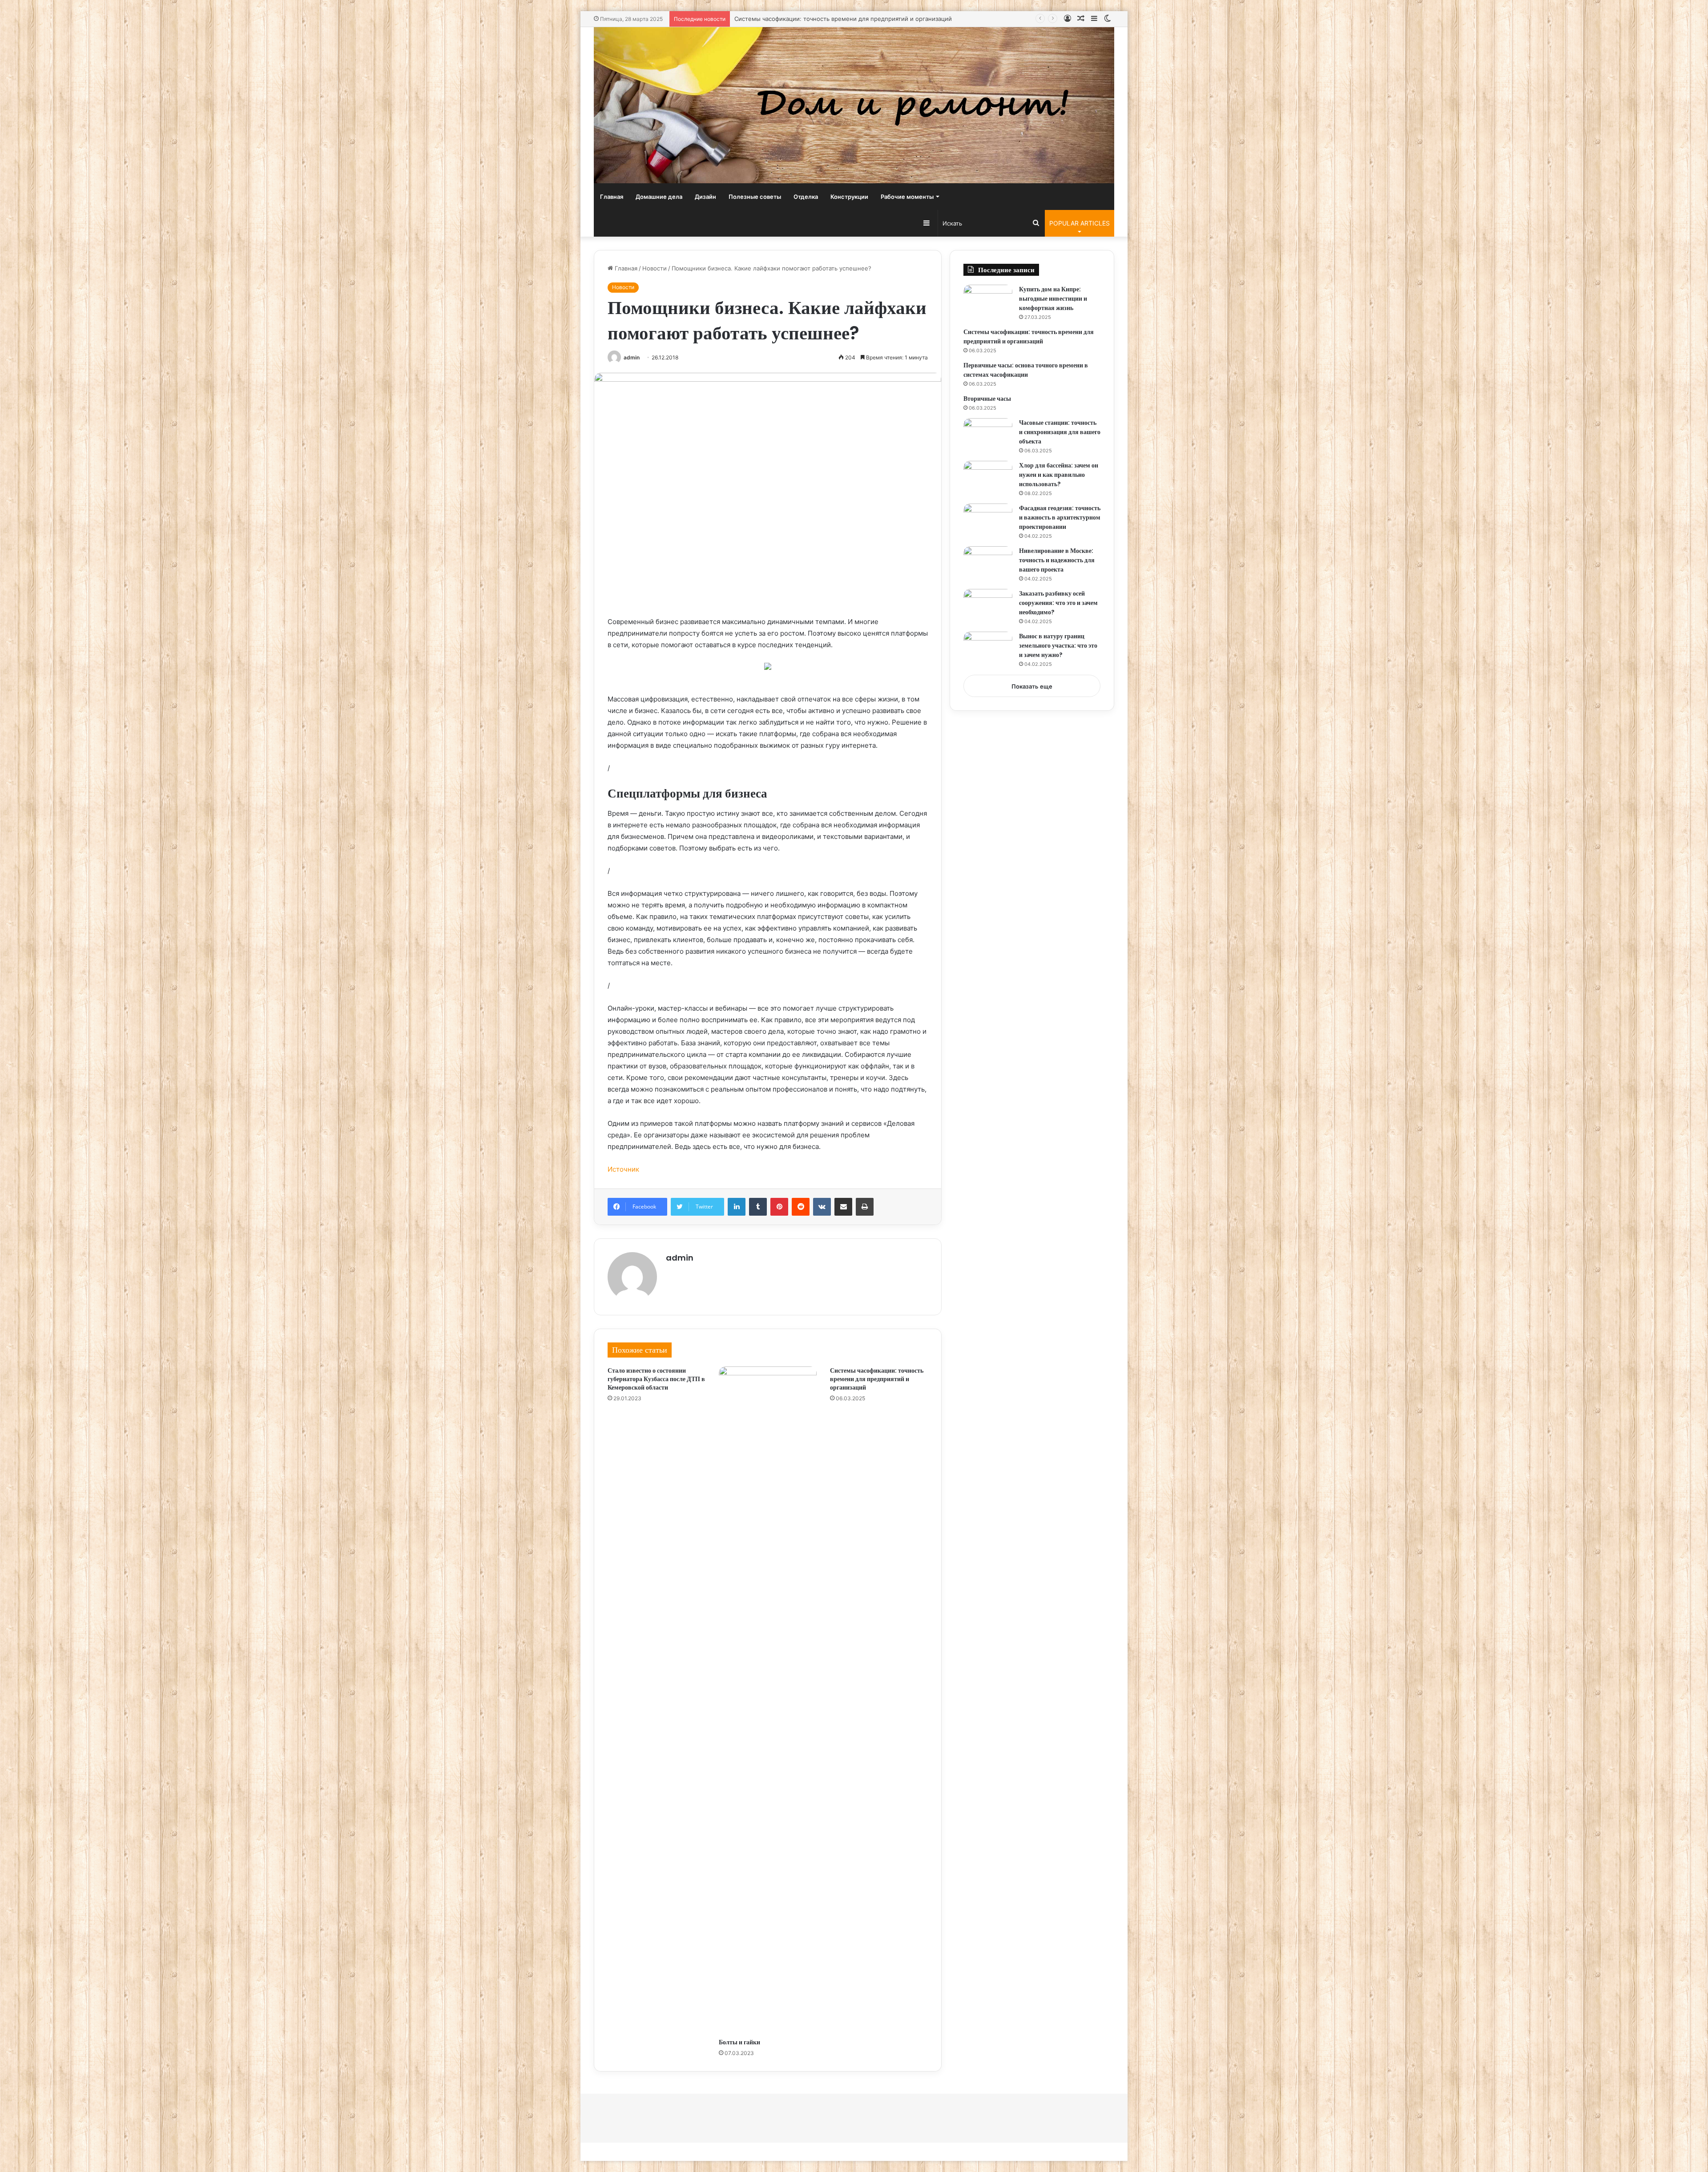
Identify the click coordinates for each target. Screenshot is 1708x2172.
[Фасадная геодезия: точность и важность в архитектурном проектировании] (988, 520)
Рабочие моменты (907, 197)
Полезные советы (755, 197)
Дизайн (705, 197)
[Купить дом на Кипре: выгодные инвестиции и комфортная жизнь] (988, 301)
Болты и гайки (739, 2042)
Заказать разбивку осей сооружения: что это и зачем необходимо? (1058, 603)
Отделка (806, 197)
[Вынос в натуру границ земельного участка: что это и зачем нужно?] (988, 648)
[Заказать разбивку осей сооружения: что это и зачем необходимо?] (988, 606)
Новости (655, 268)
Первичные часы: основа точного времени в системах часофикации (833, 19)
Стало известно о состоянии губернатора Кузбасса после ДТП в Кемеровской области (656, 1379)
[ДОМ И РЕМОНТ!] (854, 105)
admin (632, 357)
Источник (623, 1169)
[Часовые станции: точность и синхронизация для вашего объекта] (988, 435)
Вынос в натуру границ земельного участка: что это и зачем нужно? (1058, 645)
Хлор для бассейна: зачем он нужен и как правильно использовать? (1059, 475)
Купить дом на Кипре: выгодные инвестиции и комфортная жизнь (1053, 298)
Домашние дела (659, 197)
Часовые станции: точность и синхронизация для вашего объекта (1060, 432)
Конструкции (849, 197)
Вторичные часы (987, 399)
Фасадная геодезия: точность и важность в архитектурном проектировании (1060, 517)
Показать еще (1032, 686)
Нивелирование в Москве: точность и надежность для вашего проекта (1057, 560)
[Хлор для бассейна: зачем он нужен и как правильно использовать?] (988, 478)
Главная (612, 197)
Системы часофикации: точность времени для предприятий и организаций (877, 1379)
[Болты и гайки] (768, 1700)
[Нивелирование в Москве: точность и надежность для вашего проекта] (988, 563)
